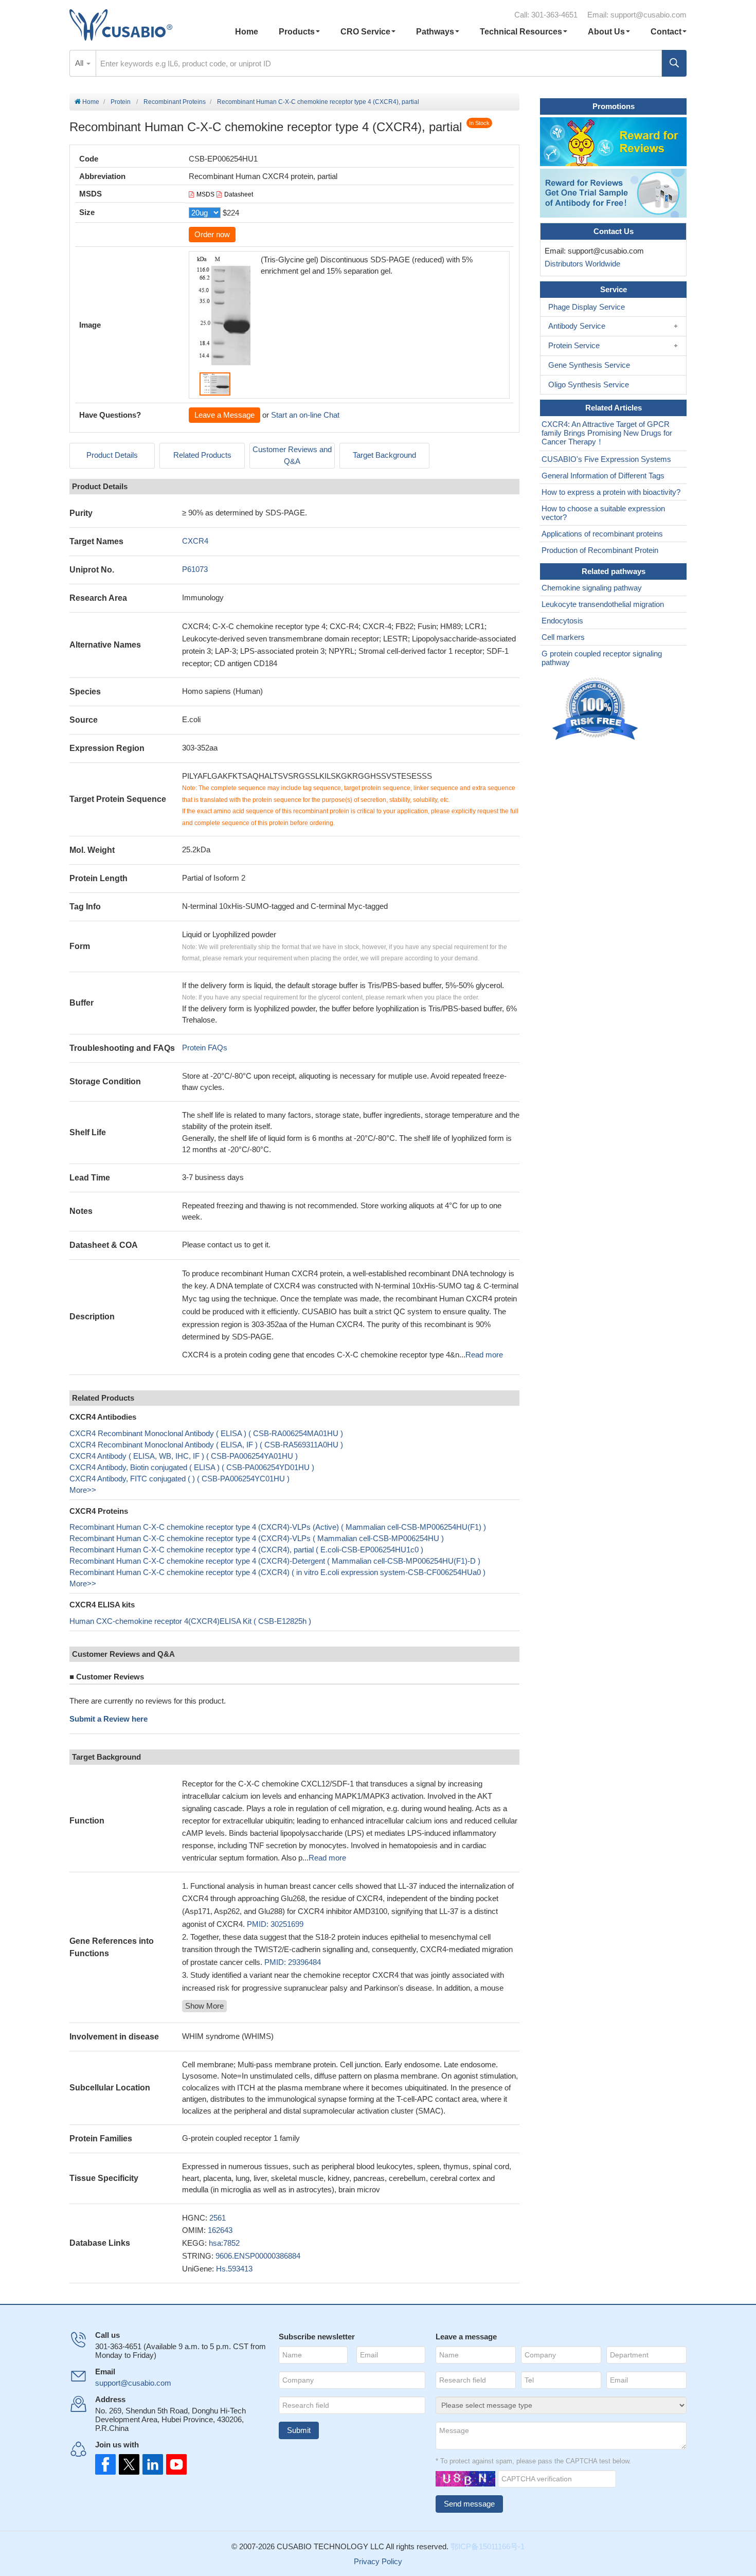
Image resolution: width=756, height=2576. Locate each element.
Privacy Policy (378, 2561)
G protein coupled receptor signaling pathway (602, 658)
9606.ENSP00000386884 (258, 2256)
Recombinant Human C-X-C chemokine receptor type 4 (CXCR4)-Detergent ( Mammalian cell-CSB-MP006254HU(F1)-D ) (275, 1561)
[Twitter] (128, 2464)
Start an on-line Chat (305, 415)
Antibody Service (577, 326)
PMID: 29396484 (293, 1962)
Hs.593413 (234, 2269)
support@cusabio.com (649, 15)
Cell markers (563, 637)
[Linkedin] (151, 2464)
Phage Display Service (587, 307)
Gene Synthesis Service (589, 365)
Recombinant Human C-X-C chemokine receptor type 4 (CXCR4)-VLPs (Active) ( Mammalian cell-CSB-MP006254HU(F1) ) (278, 1527)
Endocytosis (562, 621)
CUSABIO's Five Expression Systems (606, 459)
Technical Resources (521, 32)
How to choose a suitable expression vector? (603, 513)
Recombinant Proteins (175, 102)
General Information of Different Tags (603, 476)
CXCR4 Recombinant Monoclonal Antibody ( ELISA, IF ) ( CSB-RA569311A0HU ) (206, 1445)
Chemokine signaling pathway (592, 588)
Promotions (614, 106)
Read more (484, 1355)
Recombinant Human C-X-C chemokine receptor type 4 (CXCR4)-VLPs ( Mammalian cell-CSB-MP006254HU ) (257, 1538)
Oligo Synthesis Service (589, 384)
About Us (606, 32)
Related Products (202, 455)
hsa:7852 (224, 2243)
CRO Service (365, 32)
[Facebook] (105, 2464)
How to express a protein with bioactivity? (611, 492)
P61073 (195, 569)
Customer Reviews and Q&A (292, 455)
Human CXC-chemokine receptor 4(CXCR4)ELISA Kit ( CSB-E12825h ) (190, 1621)
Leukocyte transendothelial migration (603, 604)
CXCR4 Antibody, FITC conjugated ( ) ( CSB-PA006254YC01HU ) (179, 1479)
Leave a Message (224, 415)
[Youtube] (173, 2464)
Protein (121, 102)
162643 (220, 2230)
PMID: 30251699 (275, 1924)
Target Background (384, 455)
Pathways (435, 32)
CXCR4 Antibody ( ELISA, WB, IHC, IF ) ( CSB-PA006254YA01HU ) (184, 1456)
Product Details (112, 455)
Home (247, 32)
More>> (83, 1490)
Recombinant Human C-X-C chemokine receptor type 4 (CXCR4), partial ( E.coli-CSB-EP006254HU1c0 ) (246, 1550)
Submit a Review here (109, 1719)
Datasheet (239, 194)
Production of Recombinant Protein (600, 550)
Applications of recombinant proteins (602, 534)
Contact (666, 32)
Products (297, 32)
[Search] (674, 63)
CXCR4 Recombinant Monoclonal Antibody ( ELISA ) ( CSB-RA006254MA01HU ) (206, 1433)
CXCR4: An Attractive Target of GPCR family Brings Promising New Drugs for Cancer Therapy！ (607, 433)
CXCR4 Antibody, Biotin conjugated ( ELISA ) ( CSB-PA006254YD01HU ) (192, 1467)
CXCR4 (195, 541)
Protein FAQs (205, 1048)
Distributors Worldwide (580, 264)
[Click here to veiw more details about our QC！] (597, 709)
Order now (212, 234)
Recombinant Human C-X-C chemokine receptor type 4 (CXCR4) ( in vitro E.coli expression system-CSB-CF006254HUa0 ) (277, 1572)
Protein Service (574, 345)
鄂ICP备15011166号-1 (488, 2546)
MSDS (205, 194)
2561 (218, 2218)
